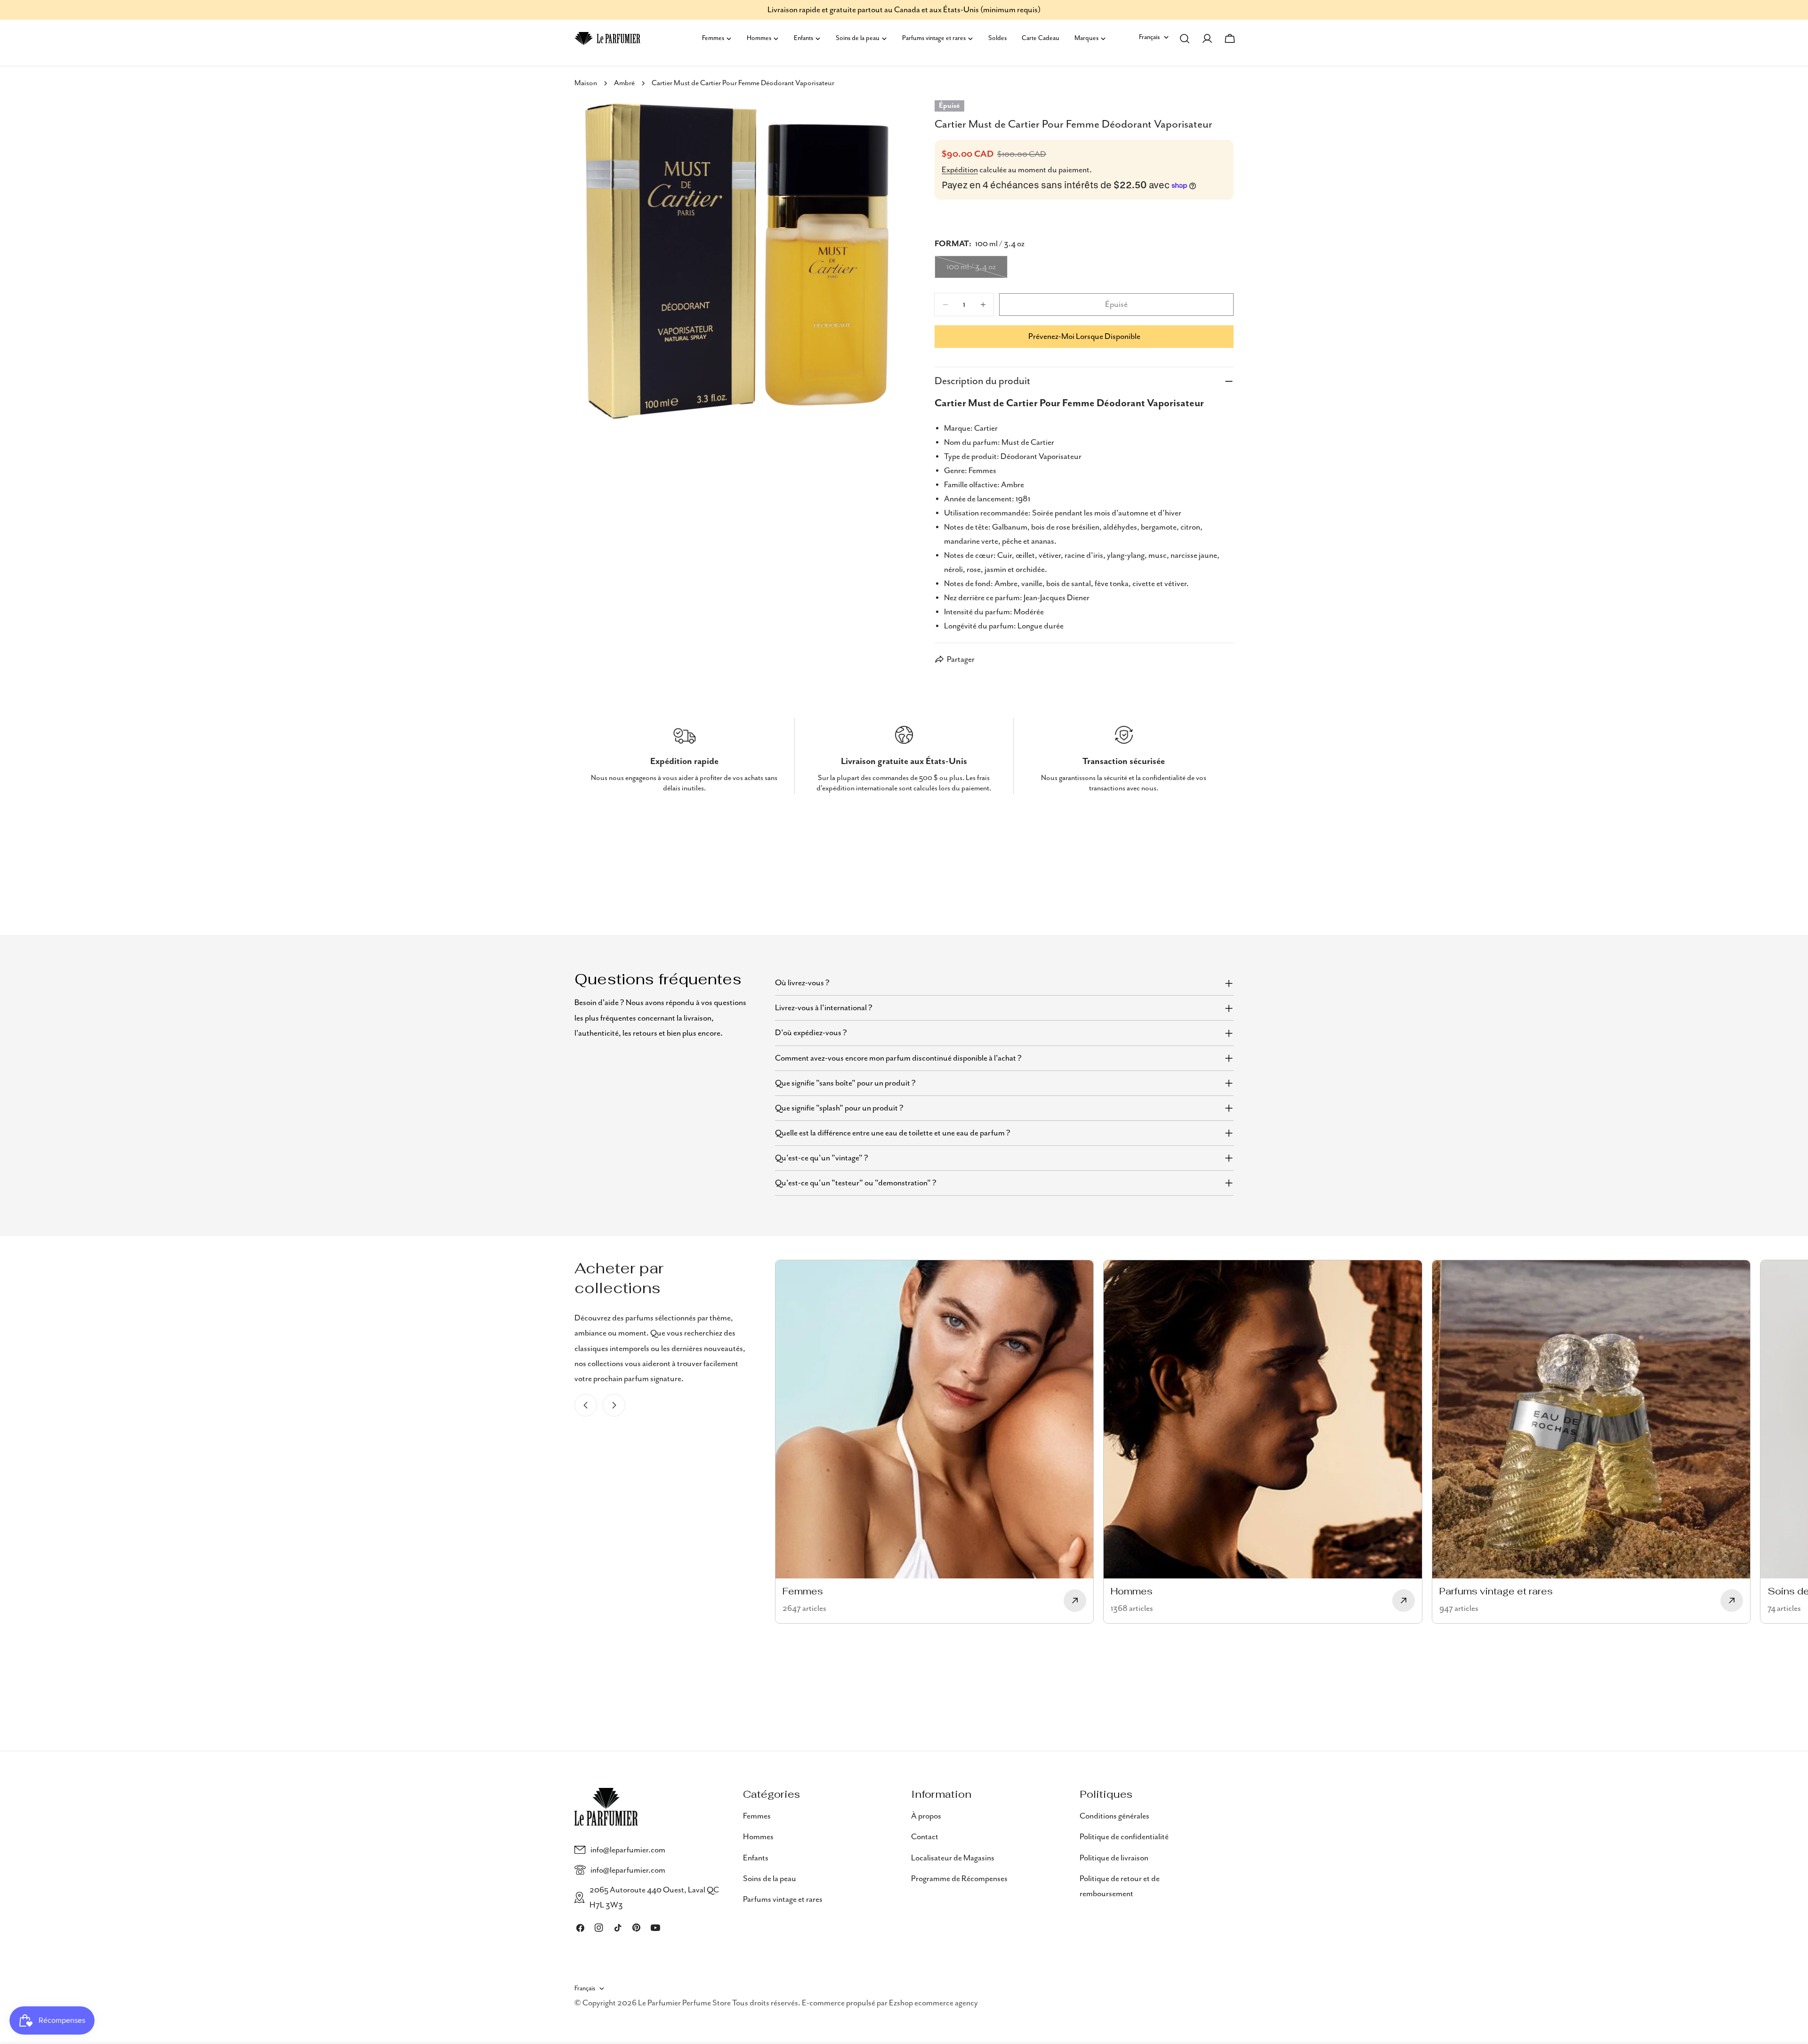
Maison (586, 83)
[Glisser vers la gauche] (586, 1405)
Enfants (756, 1858)
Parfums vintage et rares (783, 1899)
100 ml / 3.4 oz (977, 270)
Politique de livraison (1114, 1858)
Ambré (624, 83)
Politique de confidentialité (1124, 1837)
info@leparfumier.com (628, 1850)
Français (1149, 37)
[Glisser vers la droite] (614, 1405)
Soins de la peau (770, 1879)
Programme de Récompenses (959, 1879)
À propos (926, 1816)
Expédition (960, 170)
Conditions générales (1114, 1816)
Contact (925, 1837)
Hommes (758, 1837)
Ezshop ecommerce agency (933, 2004)
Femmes (757, 1816)
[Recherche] (1185, 39)
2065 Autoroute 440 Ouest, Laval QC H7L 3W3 (654, 1898)
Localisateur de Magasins (953, 1858)
